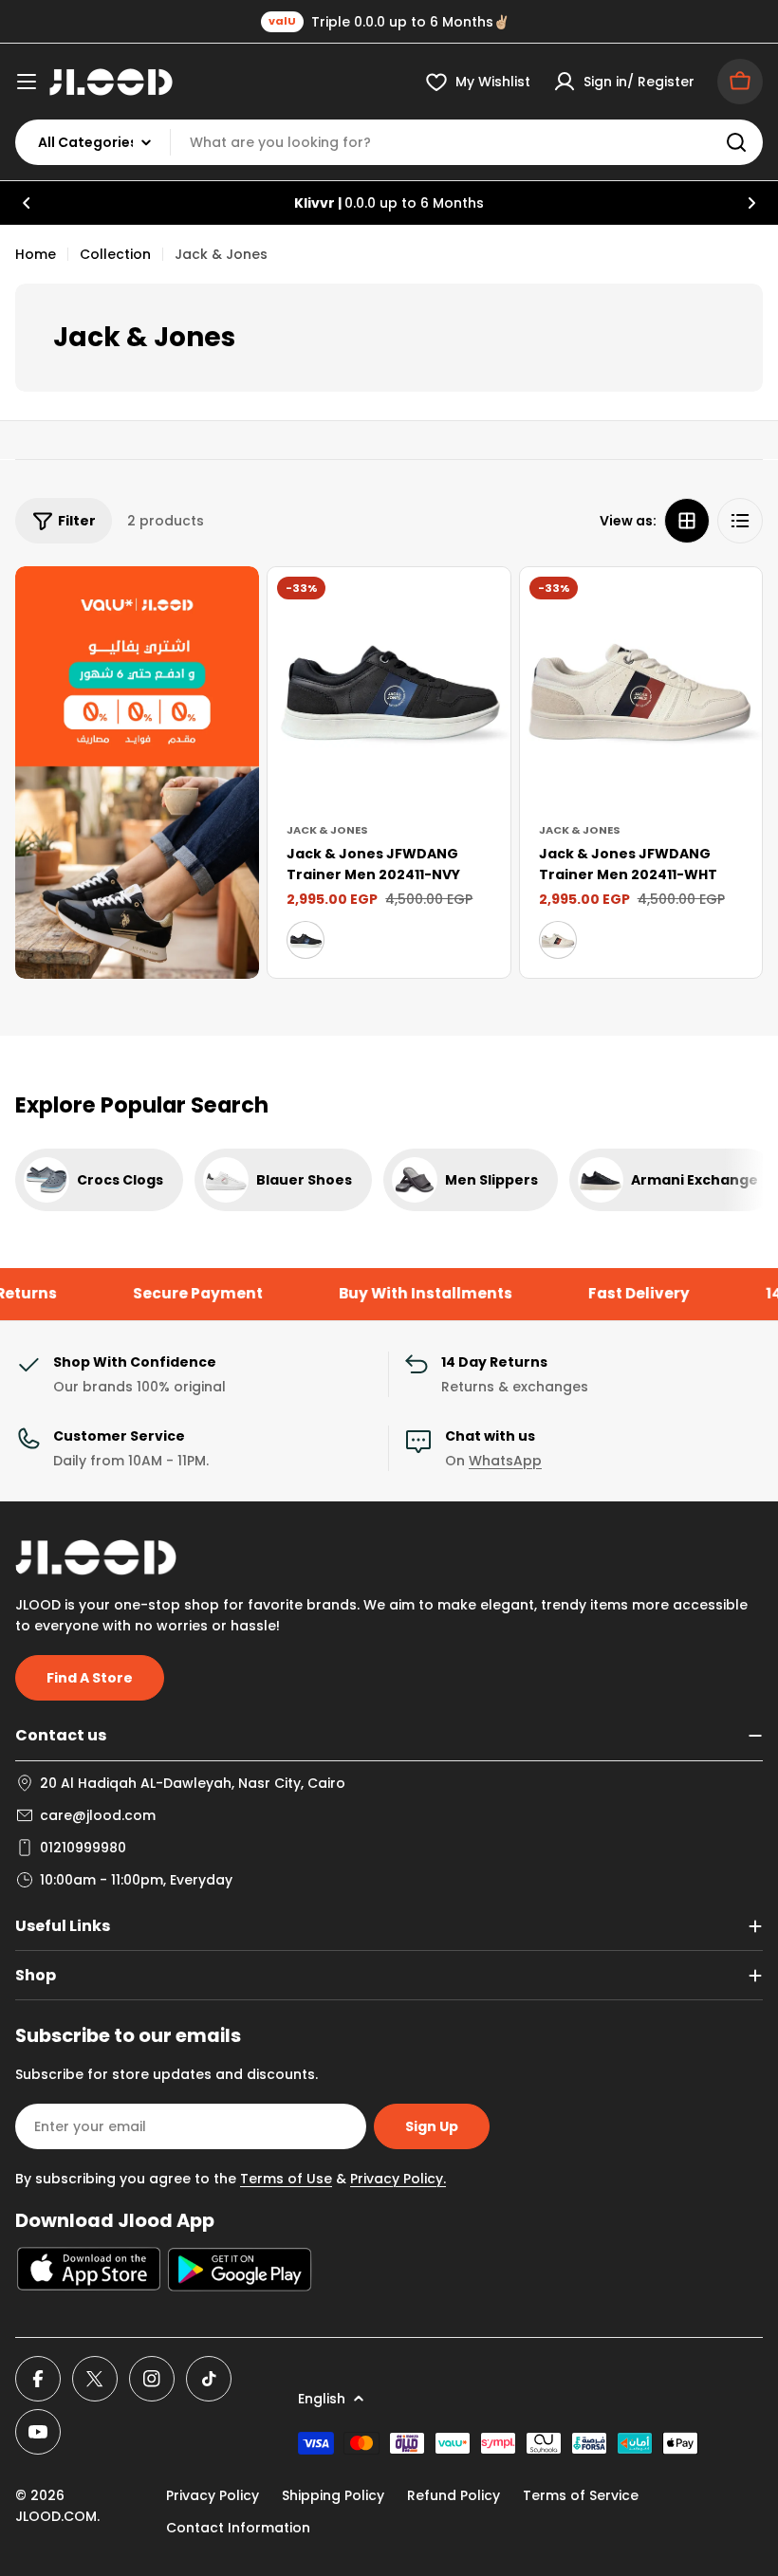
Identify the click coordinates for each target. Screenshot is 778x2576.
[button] (27, 203)
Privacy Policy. (398, 2179)
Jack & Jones (327, 830)
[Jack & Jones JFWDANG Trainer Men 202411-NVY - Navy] (306, 940)
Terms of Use (286, 2179)
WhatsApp (505, 1461)
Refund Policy (454, 2495)
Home (36, 254)
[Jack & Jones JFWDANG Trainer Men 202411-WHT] (641, 688)
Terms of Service (581, 2495)
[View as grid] (687, 521)
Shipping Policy (333, 2495)
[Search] (736, 142)
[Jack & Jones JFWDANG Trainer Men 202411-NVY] (389, 688)
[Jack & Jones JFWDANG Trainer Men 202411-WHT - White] (558, 940)
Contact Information (238, 2528)
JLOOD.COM (56, 2516)
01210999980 (83, 1848)
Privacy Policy (213, 2495)
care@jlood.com (98, 1815)
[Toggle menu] (27, 82)
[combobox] (389, 142)
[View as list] (740, 521)
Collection (115, 254)
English (322, 2399)
